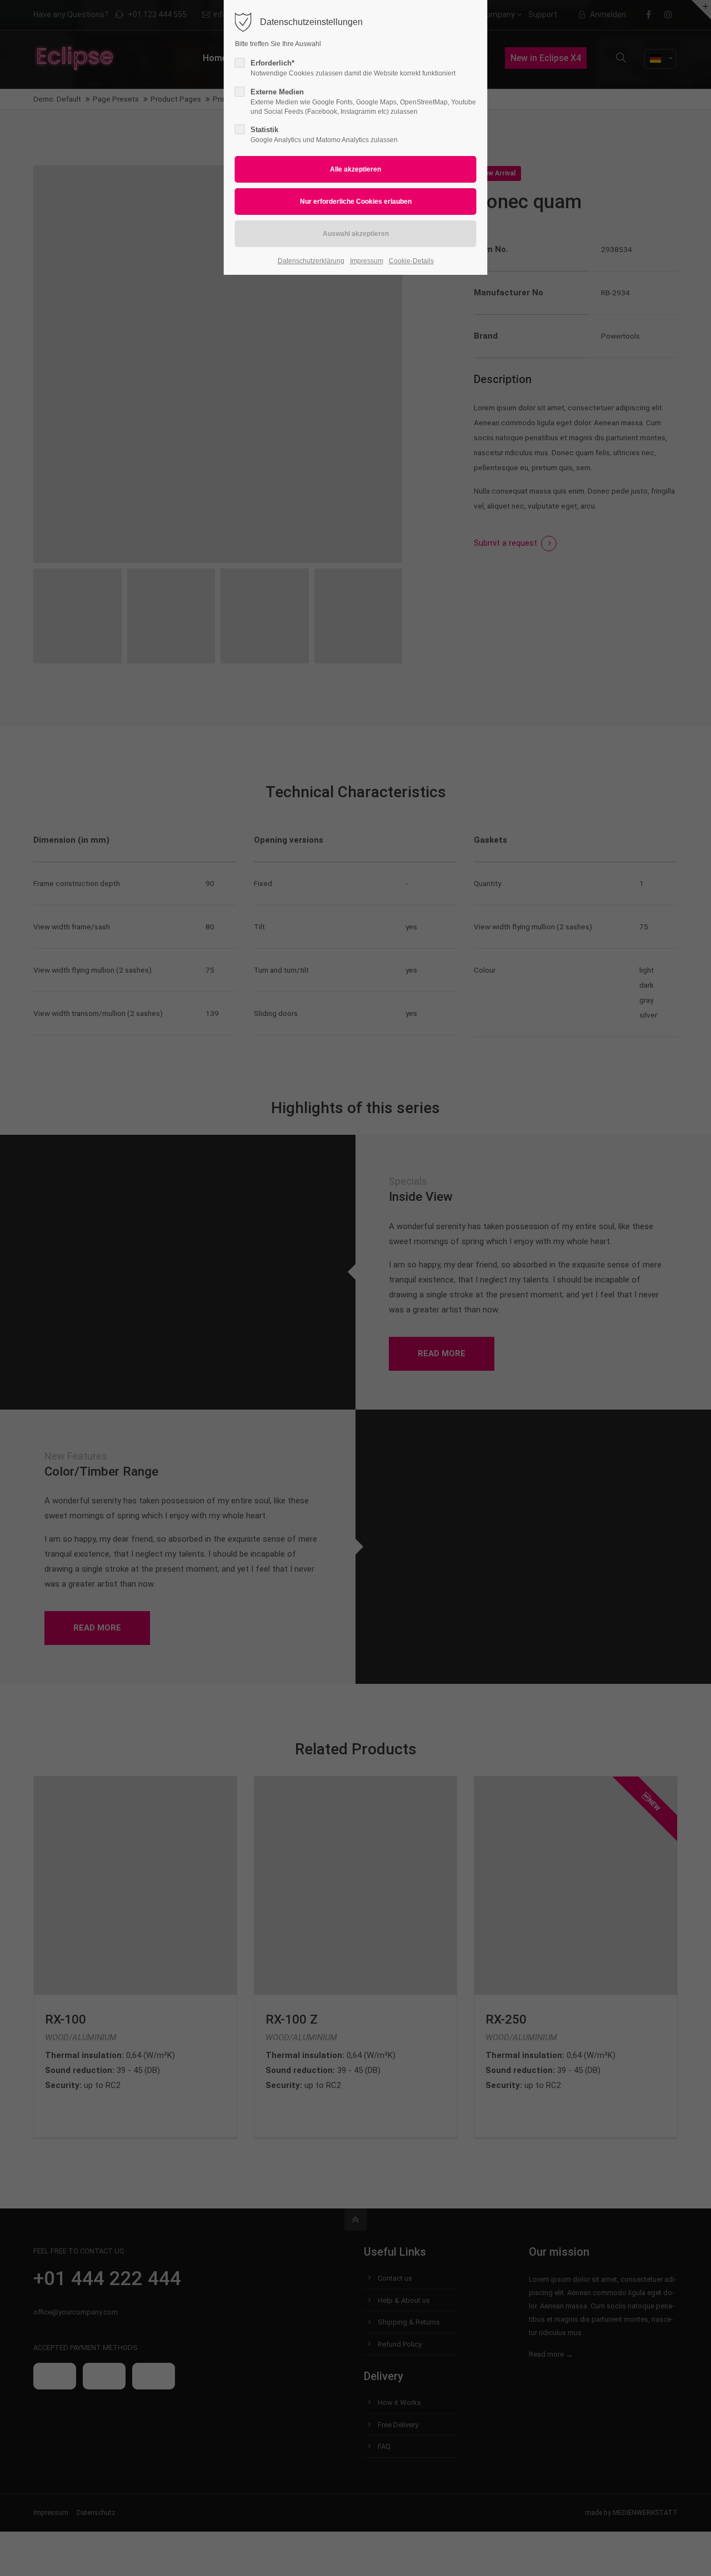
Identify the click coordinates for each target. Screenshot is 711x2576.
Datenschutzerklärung (311, 261)
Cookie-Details (411, 261)
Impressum (367, 261)
